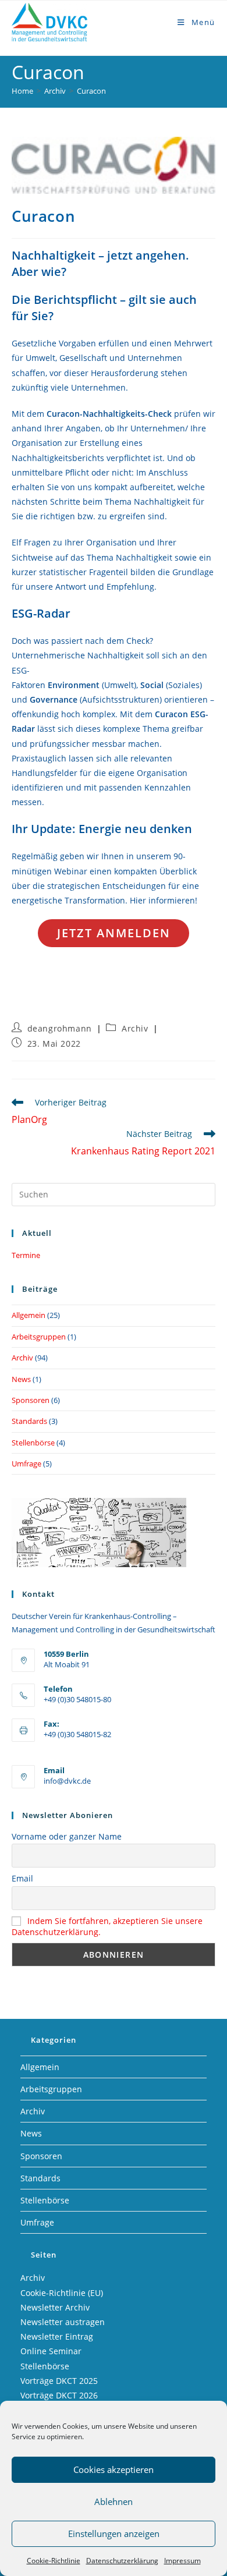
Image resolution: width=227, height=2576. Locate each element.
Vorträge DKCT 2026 (59, 2395)
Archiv (135, 1028)
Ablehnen (114, 2501)
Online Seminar (51, 2351)
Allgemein (29, 1315)
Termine (26, 1255)
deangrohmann (60, 1028)
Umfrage (26, 1464)
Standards (29, 1421)
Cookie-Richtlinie (54, 2561)
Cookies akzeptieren (114, 2469)
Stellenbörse (33, 1443)
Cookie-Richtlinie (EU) (62, 2293)
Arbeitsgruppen (39, 1337)
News (21, 1379)
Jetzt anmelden (114, 933)
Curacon (91, 91)
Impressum (182, 2561)
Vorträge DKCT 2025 (59, 2381)
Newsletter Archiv (55, 2307)
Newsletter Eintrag (57, 2336)
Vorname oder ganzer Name (67, 1836)
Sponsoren (31, 1400)
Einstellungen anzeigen (114, 2534)
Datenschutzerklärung (122, 2561)
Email (22, 1878)
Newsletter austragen (63, 2322)
